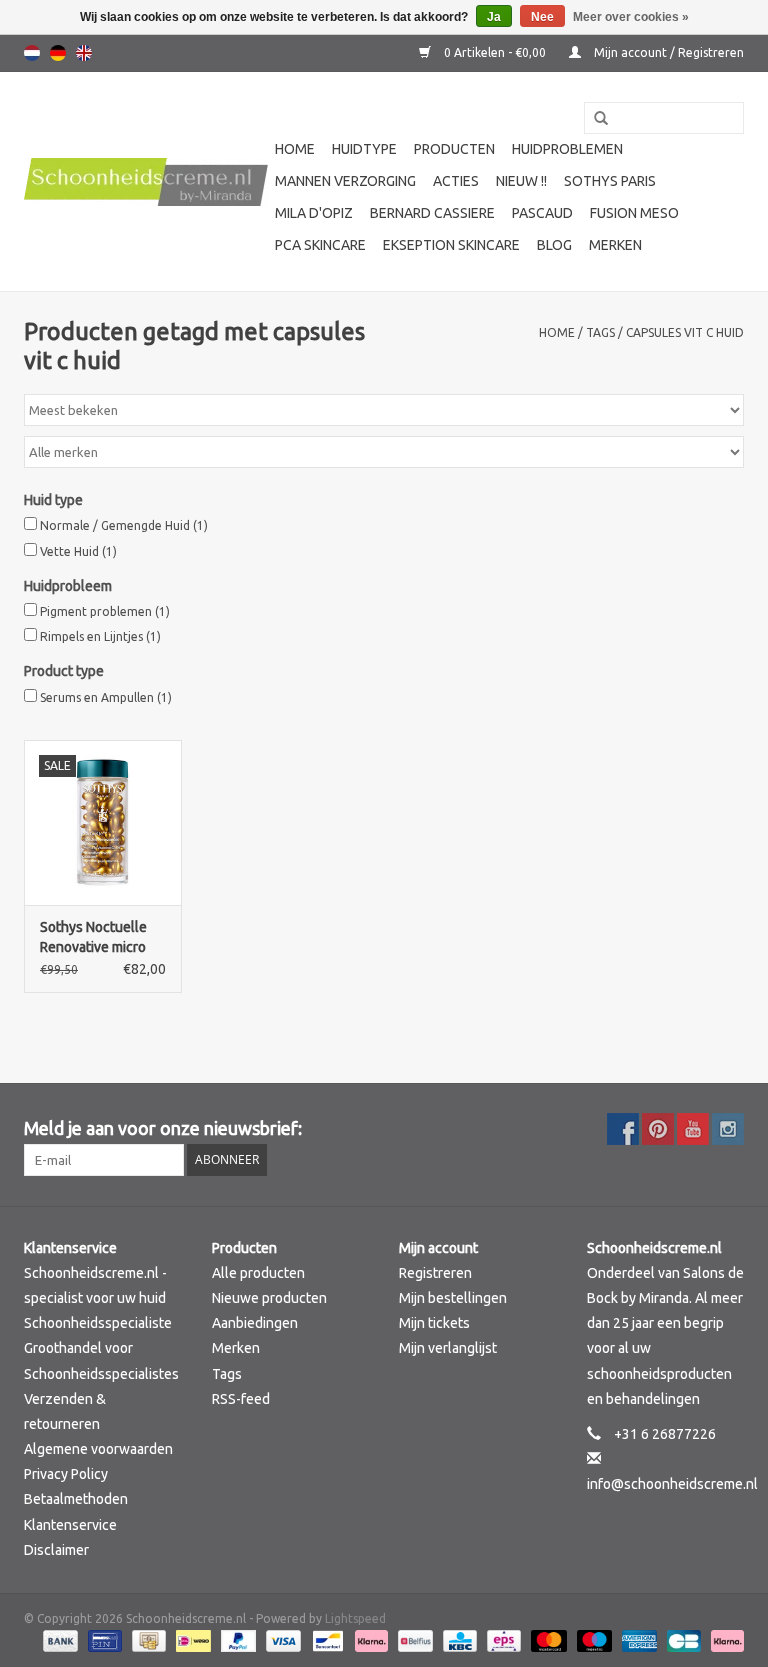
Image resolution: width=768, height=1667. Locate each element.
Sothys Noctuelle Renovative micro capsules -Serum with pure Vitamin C (100, 938)
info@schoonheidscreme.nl (672, 1484)
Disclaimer (56, 1550)
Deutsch (58, 53)
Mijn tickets (434, 1323)
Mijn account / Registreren (667, 52)
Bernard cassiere (432, 213)
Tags (600, 332)
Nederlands (32, 53)
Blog (554, 245)
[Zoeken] (594, 119)
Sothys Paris (610, 181)
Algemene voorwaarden (98, 1449)
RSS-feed (241, 1399)
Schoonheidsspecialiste (98, 1323)
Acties (456, 181)
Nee (542, 17)
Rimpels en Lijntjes (100, 636)
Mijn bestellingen (453, 1298)
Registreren (435, 1273)
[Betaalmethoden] (58, 1639)
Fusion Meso (634, 213)
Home (295, 149)
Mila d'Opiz (314, 213)
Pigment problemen (105, 611)
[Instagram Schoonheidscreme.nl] (728, 1129)
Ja (494, 17)
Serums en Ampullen (106, 697)
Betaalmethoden (76, 1499)
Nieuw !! (521, 181)
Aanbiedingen (255, 1323)
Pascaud (542, 213)
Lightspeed (355, 1618)
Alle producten (258, 1273)
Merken (615, 245)
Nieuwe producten (269, 1298)
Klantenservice (70, 1525)
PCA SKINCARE (320, 245)
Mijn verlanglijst (448, 1348)
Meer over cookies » (631, 17)
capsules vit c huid (685, 332)
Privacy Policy (66, 1474)
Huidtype (364, 149)
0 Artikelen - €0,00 (495, 52)
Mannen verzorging (345, 181)
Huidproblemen (567, 149)
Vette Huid (78, 551)
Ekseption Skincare (451, 245)
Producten (454, 149)
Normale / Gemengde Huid (124, 525)
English (84, 53)
